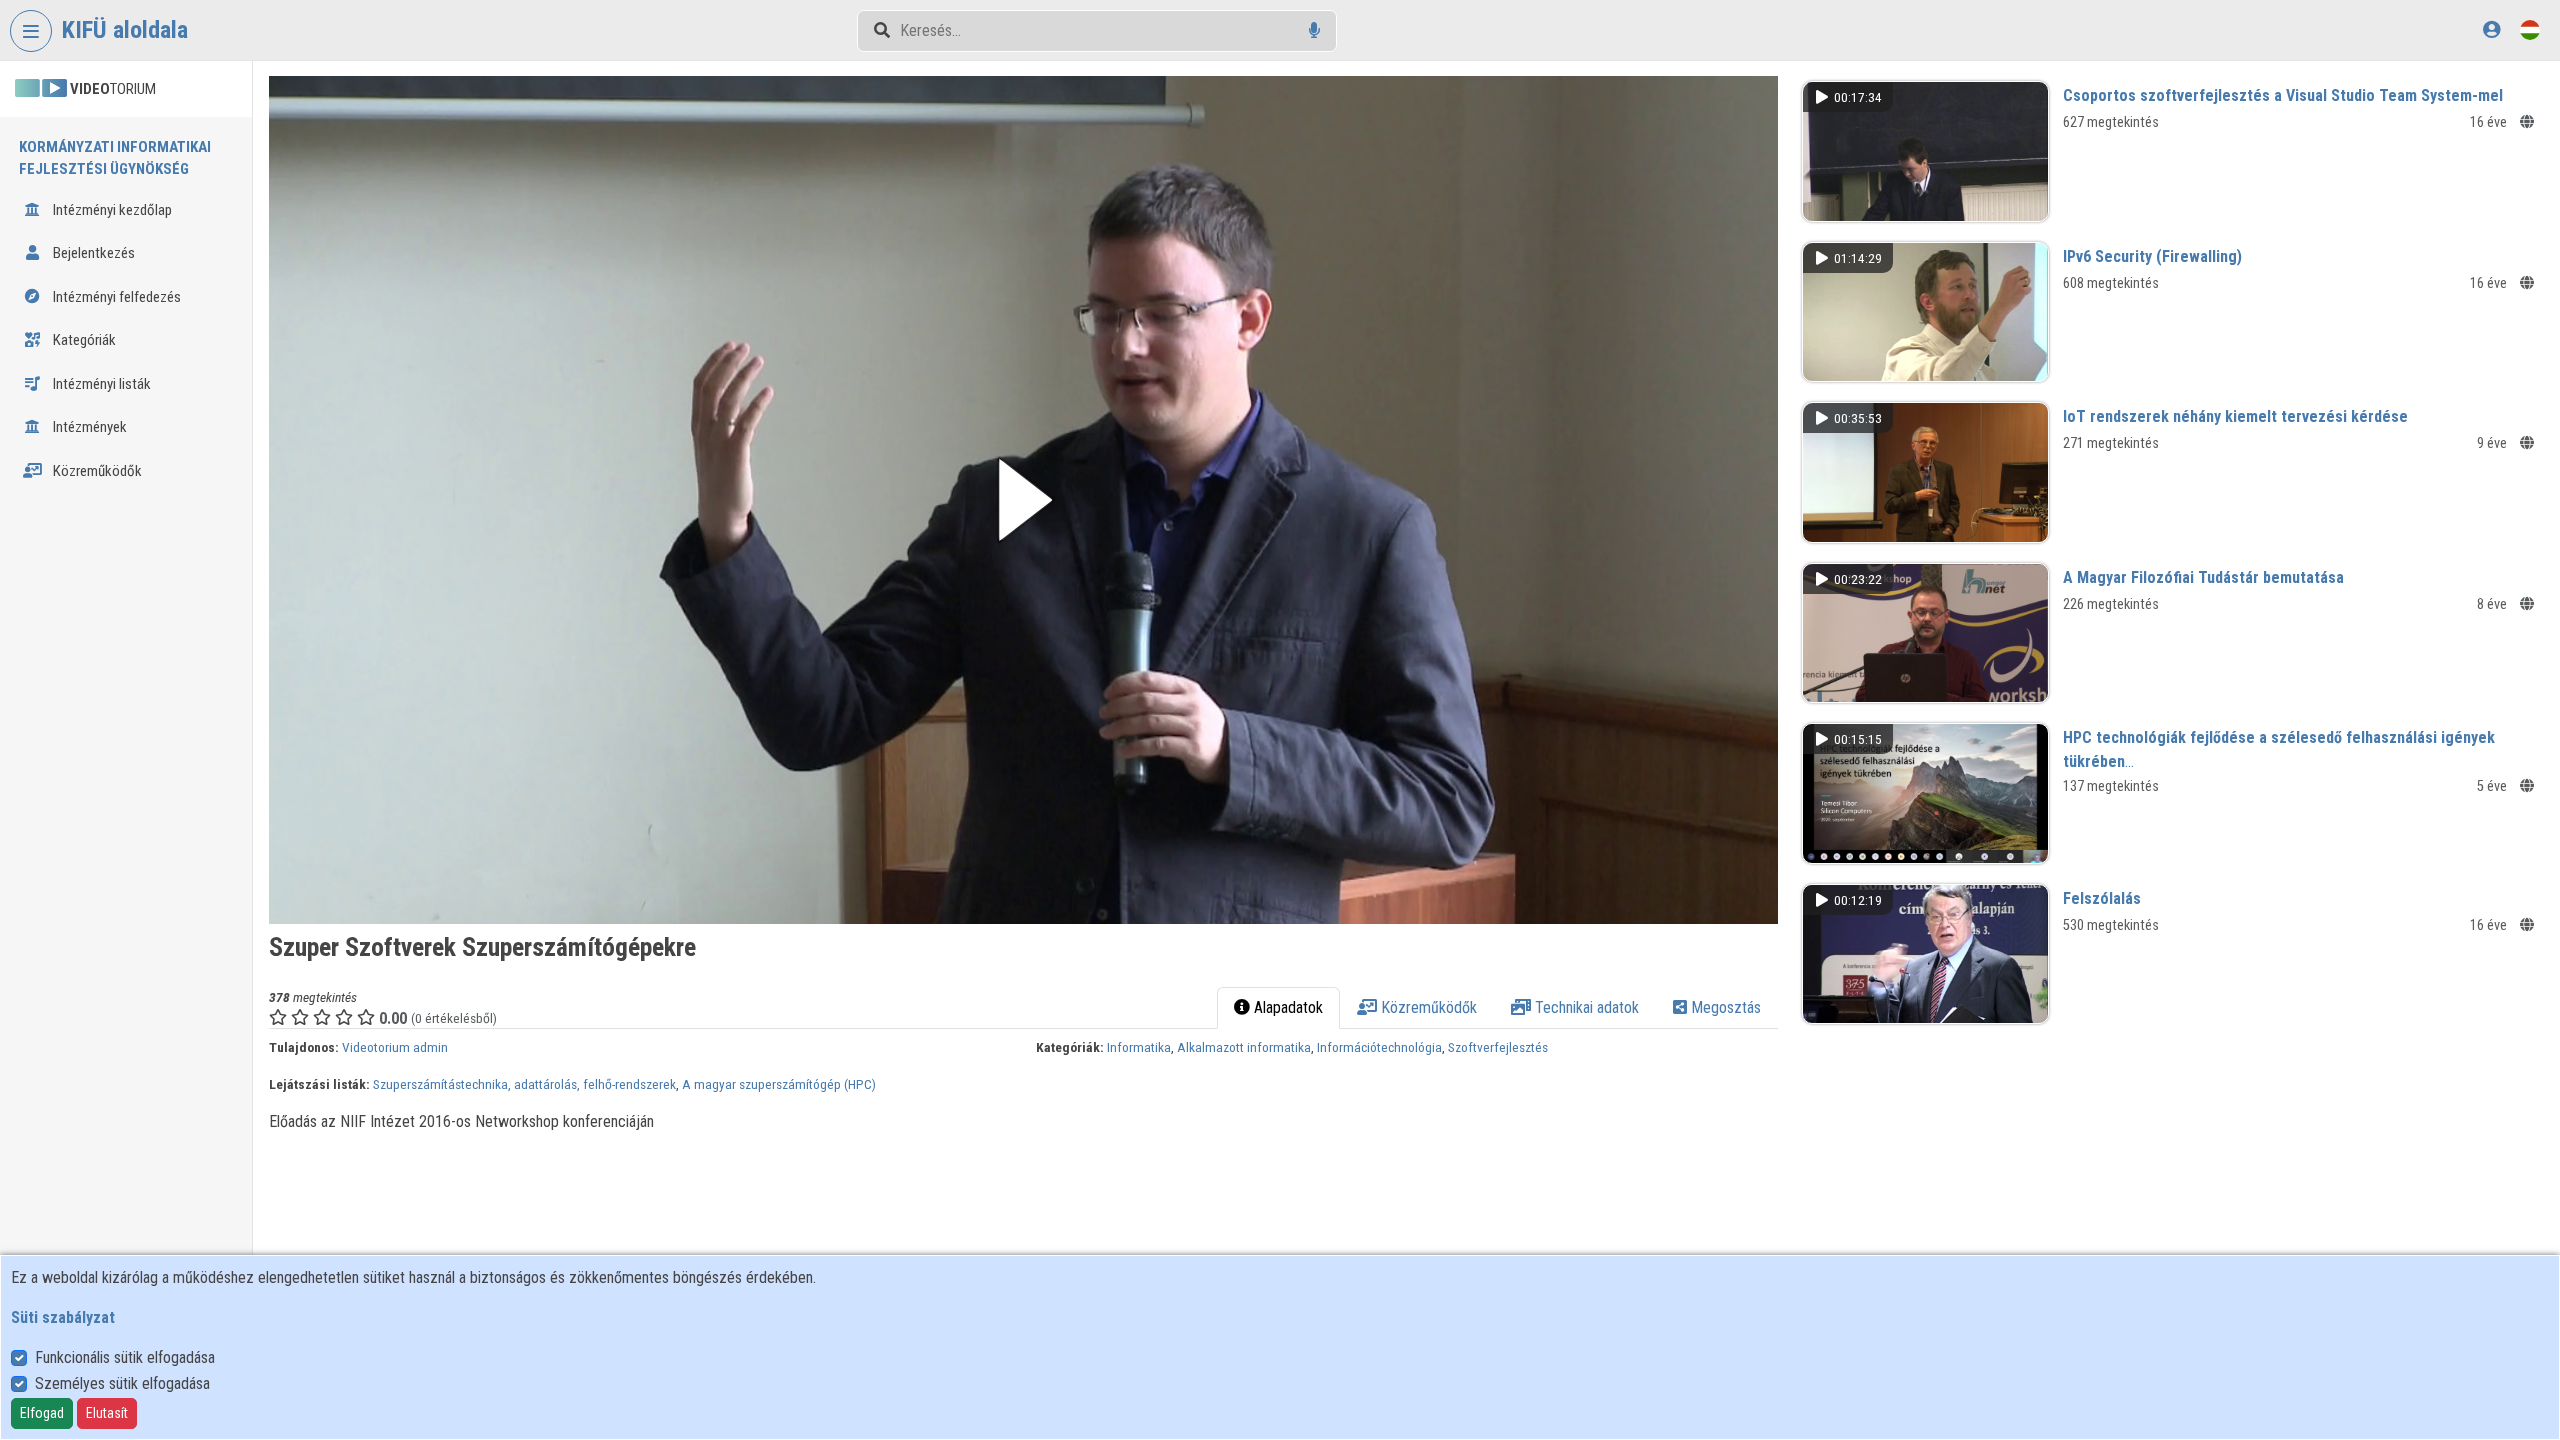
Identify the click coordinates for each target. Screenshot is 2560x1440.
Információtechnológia (1379, 1047)
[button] (1023, 500)
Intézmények (88, 427)
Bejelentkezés (92, 253)
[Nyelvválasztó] (2530, 29)
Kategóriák (83, 340)
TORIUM (113, 89)
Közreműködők (96, 471)
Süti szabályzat (63, 1317)
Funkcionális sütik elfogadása (125, 1357)
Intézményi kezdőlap (111, 210)
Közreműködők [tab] (1427, 1007)
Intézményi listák (100, 384)
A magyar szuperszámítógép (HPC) (779, 1084)
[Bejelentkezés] (2491, 29)
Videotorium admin (395, 1047)
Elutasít (107, 1413)
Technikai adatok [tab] (1585, 1007)
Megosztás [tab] (1724, 1007)
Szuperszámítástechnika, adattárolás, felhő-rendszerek (524, 1084)
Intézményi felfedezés (115, 297)
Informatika (1139, 1047)
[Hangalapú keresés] (1314, 30)
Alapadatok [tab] (1286, 1007)
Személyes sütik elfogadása (122, 1383)
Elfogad (42, 1413)
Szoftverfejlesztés (1498, 1047)
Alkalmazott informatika (1244, 1047)
